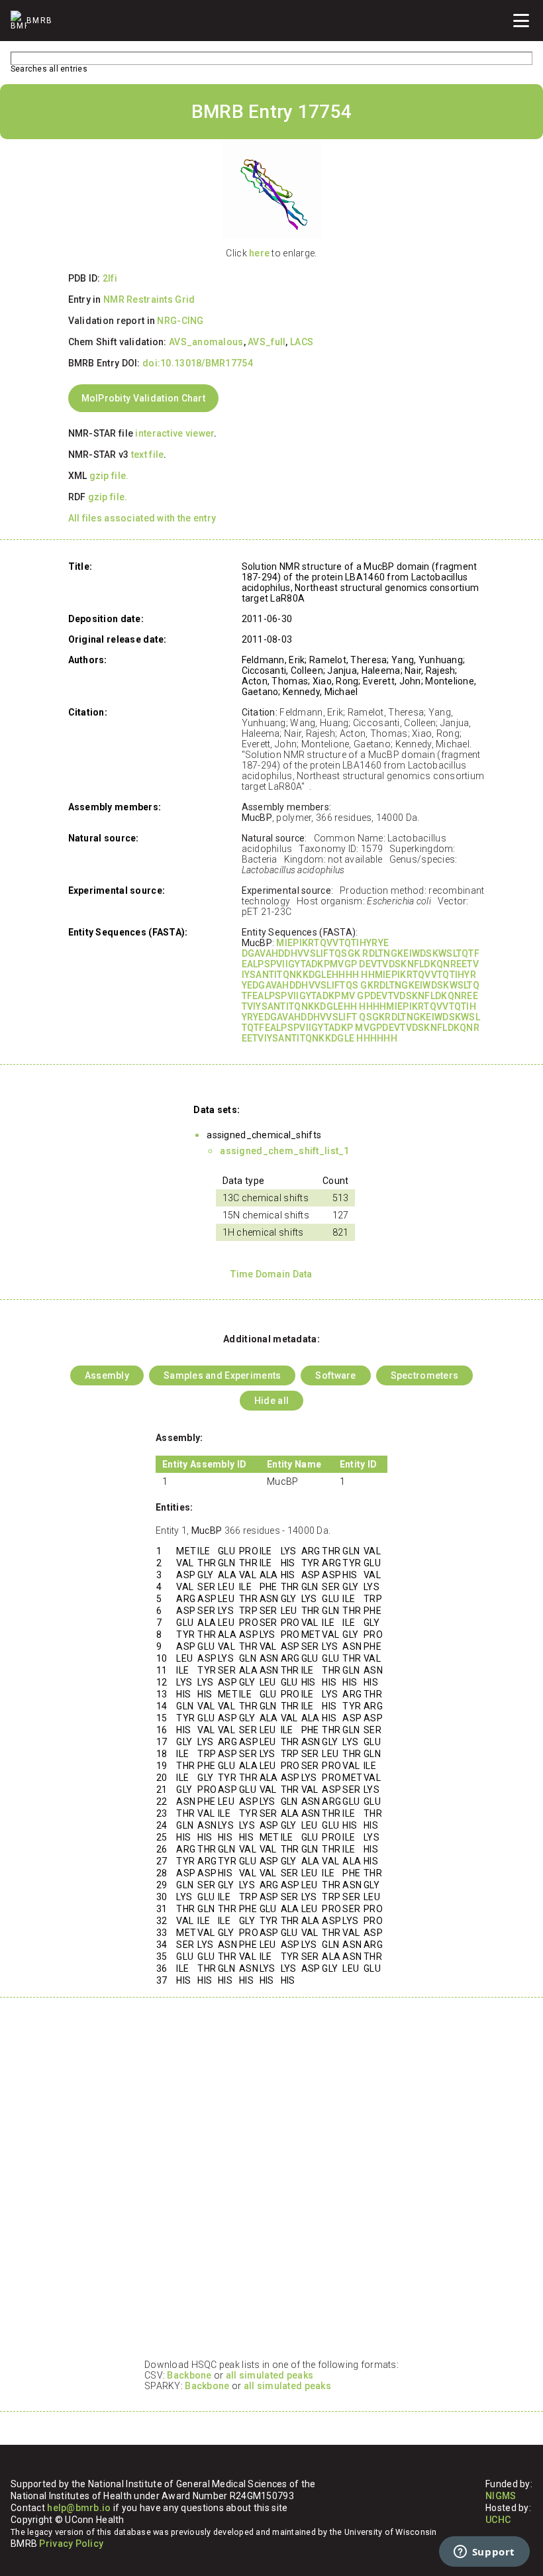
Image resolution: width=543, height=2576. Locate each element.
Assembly (107, 1375)
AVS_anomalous (206, 342)
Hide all (271, 1401)
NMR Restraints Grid (149, 299)
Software (335, 1375)
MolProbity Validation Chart (144, 398)
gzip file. (109, 476)
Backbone (189, 2375)
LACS (302, 342)
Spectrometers (425, 1375)
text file (148, 455)
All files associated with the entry (142, 518)
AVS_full (267, 342)
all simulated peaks (270, 2375)
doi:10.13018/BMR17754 (198, 363)
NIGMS (501, 2496)
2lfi (110, 278)
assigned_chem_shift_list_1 (284, 1151)
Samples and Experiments (222, 1375)
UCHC (498, 2520)
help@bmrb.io (79, 2508)
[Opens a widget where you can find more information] (484, 2553)
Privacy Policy (71, 2544)
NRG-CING (180, 321)
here (259, 253)
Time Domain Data (271, 1274)
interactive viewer (174, 433)
